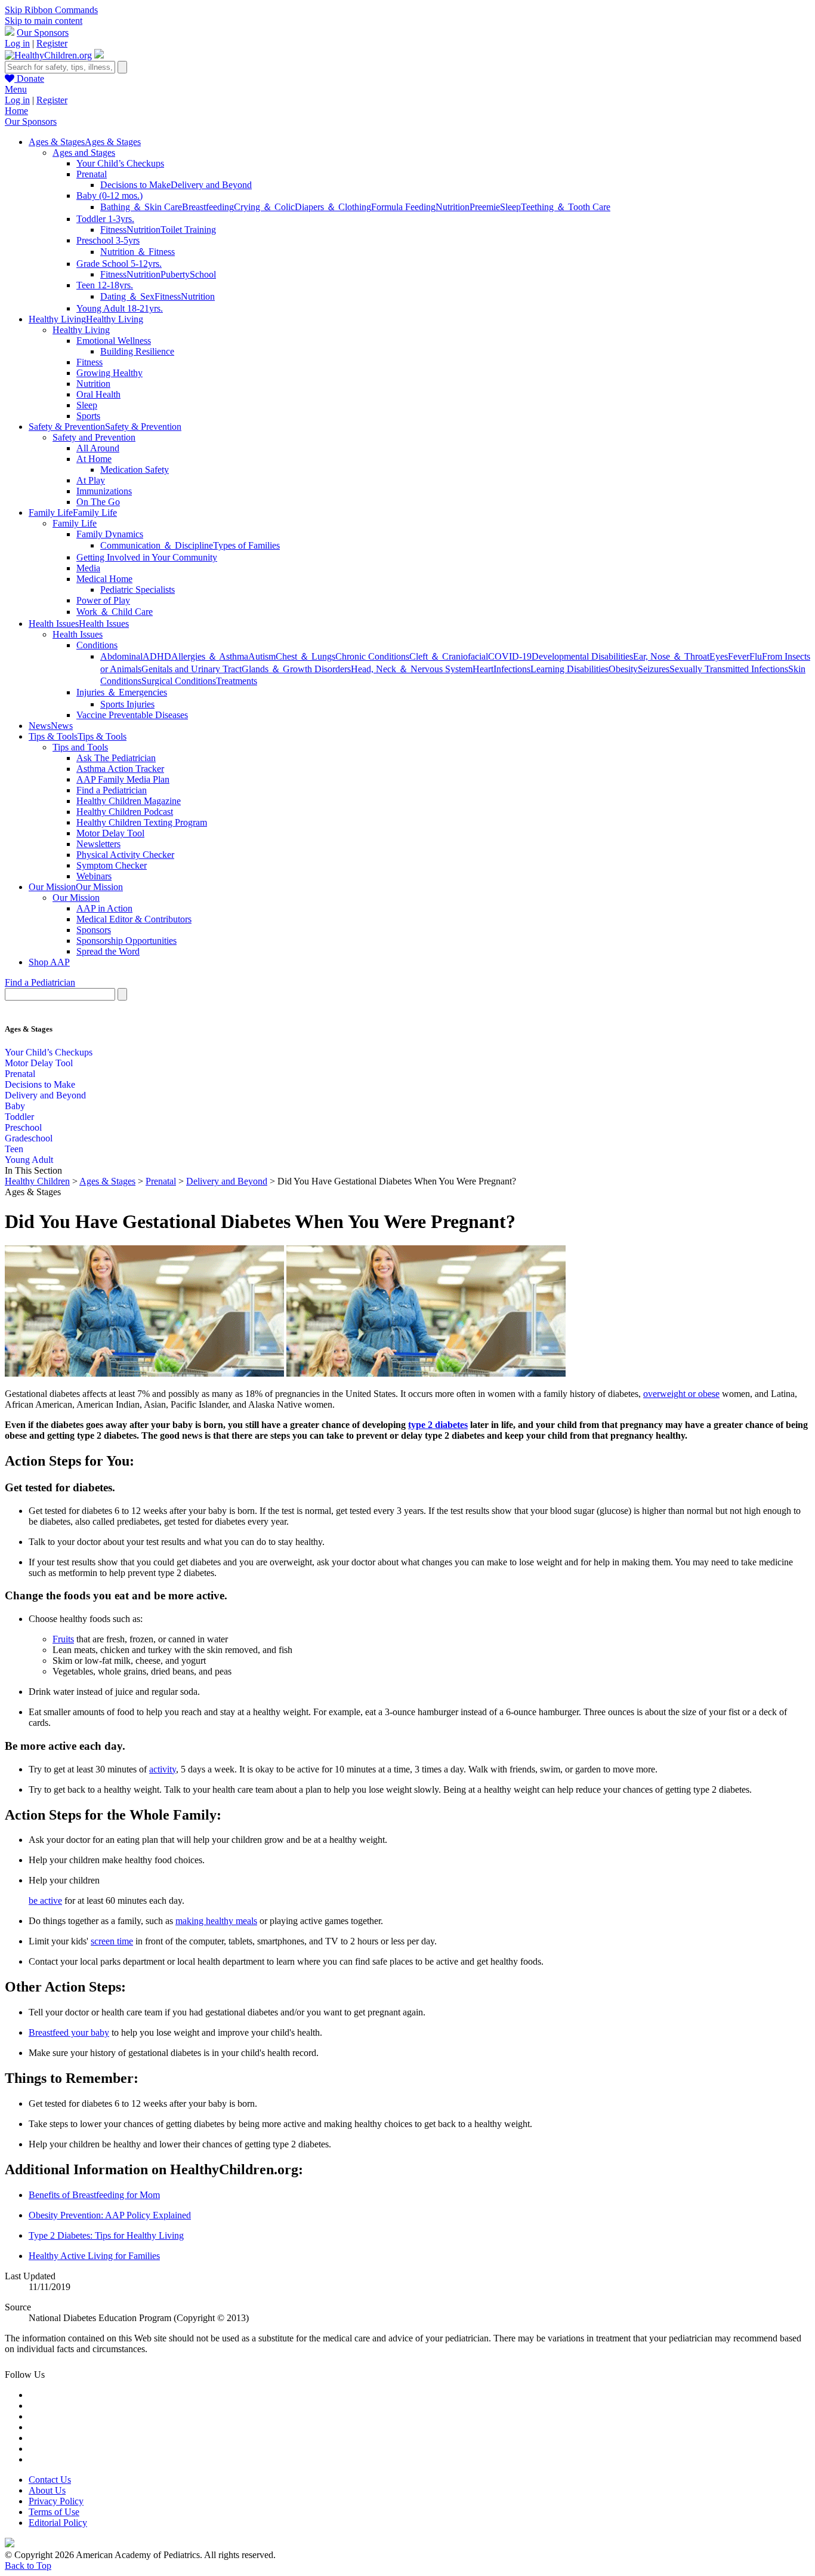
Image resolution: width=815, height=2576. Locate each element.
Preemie (485, 207)
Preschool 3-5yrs (108, 240)
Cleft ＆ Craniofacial (449, 656)
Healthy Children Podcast (125, 812)
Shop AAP (49, 962)
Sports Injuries (127, 704)
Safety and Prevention (94, 437)
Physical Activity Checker (125, 855)
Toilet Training (188, 230)
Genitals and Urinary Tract (192, 669)
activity (163, 1769)
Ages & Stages (107, 1181)
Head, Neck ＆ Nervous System (412, 669)
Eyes (719, 656)
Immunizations (104, 491)
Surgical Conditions (179, 681)
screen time (112, 1941)
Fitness (113, 230)
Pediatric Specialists (138, 590)
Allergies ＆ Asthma (210, 656)
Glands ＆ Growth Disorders (296, 669)
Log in (17, 43)
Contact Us (50, 2480)
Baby (15, 1106)
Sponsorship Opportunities (126, 941)
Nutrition (453, 207)
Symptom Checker (112, 865)
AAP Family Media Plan (123, 779)
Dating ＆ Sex (127, 296)
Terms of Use (54, 2512)
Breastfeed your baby (69, 2032)
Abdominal (121, 656)
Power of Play (103, 600)
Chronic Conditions (372, 656)
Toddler (19, 1117)
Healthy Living (81, 330)
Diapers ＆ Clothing (333, 207)
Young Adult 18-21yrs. (120, 308)
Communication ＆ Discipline (157, 545)
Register (52, 43)
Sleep (510, 207)
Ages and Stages (84, 153)
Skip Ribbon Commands (51, 10)
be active (45, 1901)
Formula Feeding (403, 207)
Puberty (175, 274)
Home (16, 111)
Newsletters (98, 844)
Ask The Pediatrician (116, 758)
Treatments (237, 681)
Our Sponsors (43, 33)
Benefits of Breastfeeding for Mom (94, 2195)
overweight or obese (681, 1394)
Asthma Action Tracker (120, 769)
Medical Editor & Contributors (134, 919)
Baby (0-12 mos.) (109, 196)
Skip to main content (44, 21)
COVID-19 (510, 656)
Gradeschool (29, 1138)
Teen (14, 1149)
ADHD (157, 656)
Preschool (23, 1127)
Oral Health (98, 394)
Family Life (75, 523)
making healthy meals (216, 1921)
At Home (94, 459)
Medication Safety (135, 470)
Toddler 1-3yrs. (105, 219)
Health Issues (78, 634)
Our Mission (76, 898)
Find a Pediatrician (112, 790)
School (203, 274)
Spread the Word (108, 951)
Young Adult (29, 1160)
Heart (483, 669)
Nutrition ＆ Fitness (138, 252)
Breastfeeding (208, 207)
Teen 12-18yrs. (105, 285)
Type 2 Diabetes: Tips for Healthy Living (106, 2235)
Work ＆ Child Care (115, 612)
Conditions (97, 645)
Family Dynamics (110, 534)
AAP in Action (104, 908)
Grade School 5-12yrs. (119, 264)
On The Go (98, 502)
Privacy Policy (56, 2501)
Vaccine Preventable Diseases (132, 715)
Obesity (623, 669)
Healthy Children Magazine (129, 801)
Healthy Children (37, 1181)
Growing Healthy (109, 373)
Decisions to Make (135, 185)
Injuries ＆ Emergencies (122, 692)
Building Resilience (137, 351)
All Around (98, 448)
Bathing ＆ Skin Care (141, 207)
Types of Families (246, 545)
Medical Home (104, 579)
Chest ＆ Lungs (305, 656)
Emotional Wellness (114, 341)
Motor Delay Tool (110, 833)
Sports (88, 416)
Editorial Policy (58, 2523)
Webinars (94, 876)
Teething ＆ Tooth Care (566, 207)
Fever (739, 656)
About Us (47, 2490)
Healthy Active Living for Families (94, 2256)
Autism (262, 656)
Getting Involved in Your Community (147, 557)
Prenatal (92, 174)
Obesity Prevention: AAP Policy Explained (110, 2215)
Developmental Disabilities (582, 656)
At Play (91, 480)
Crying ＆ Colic (264, 207)
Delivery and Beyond (211, 185)
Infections (512, 669)
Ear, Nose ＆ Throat (671, 656)
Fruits (63, 1639)
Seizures (654, 669)
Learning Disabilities (569, 669)
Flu (756, 656)
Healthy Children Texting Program (142, 822)
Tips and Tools (80, 747)
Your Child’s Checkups (120, 163)
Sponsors (94, 930)
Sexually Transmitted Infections (729, 669)
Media (88, 568)
